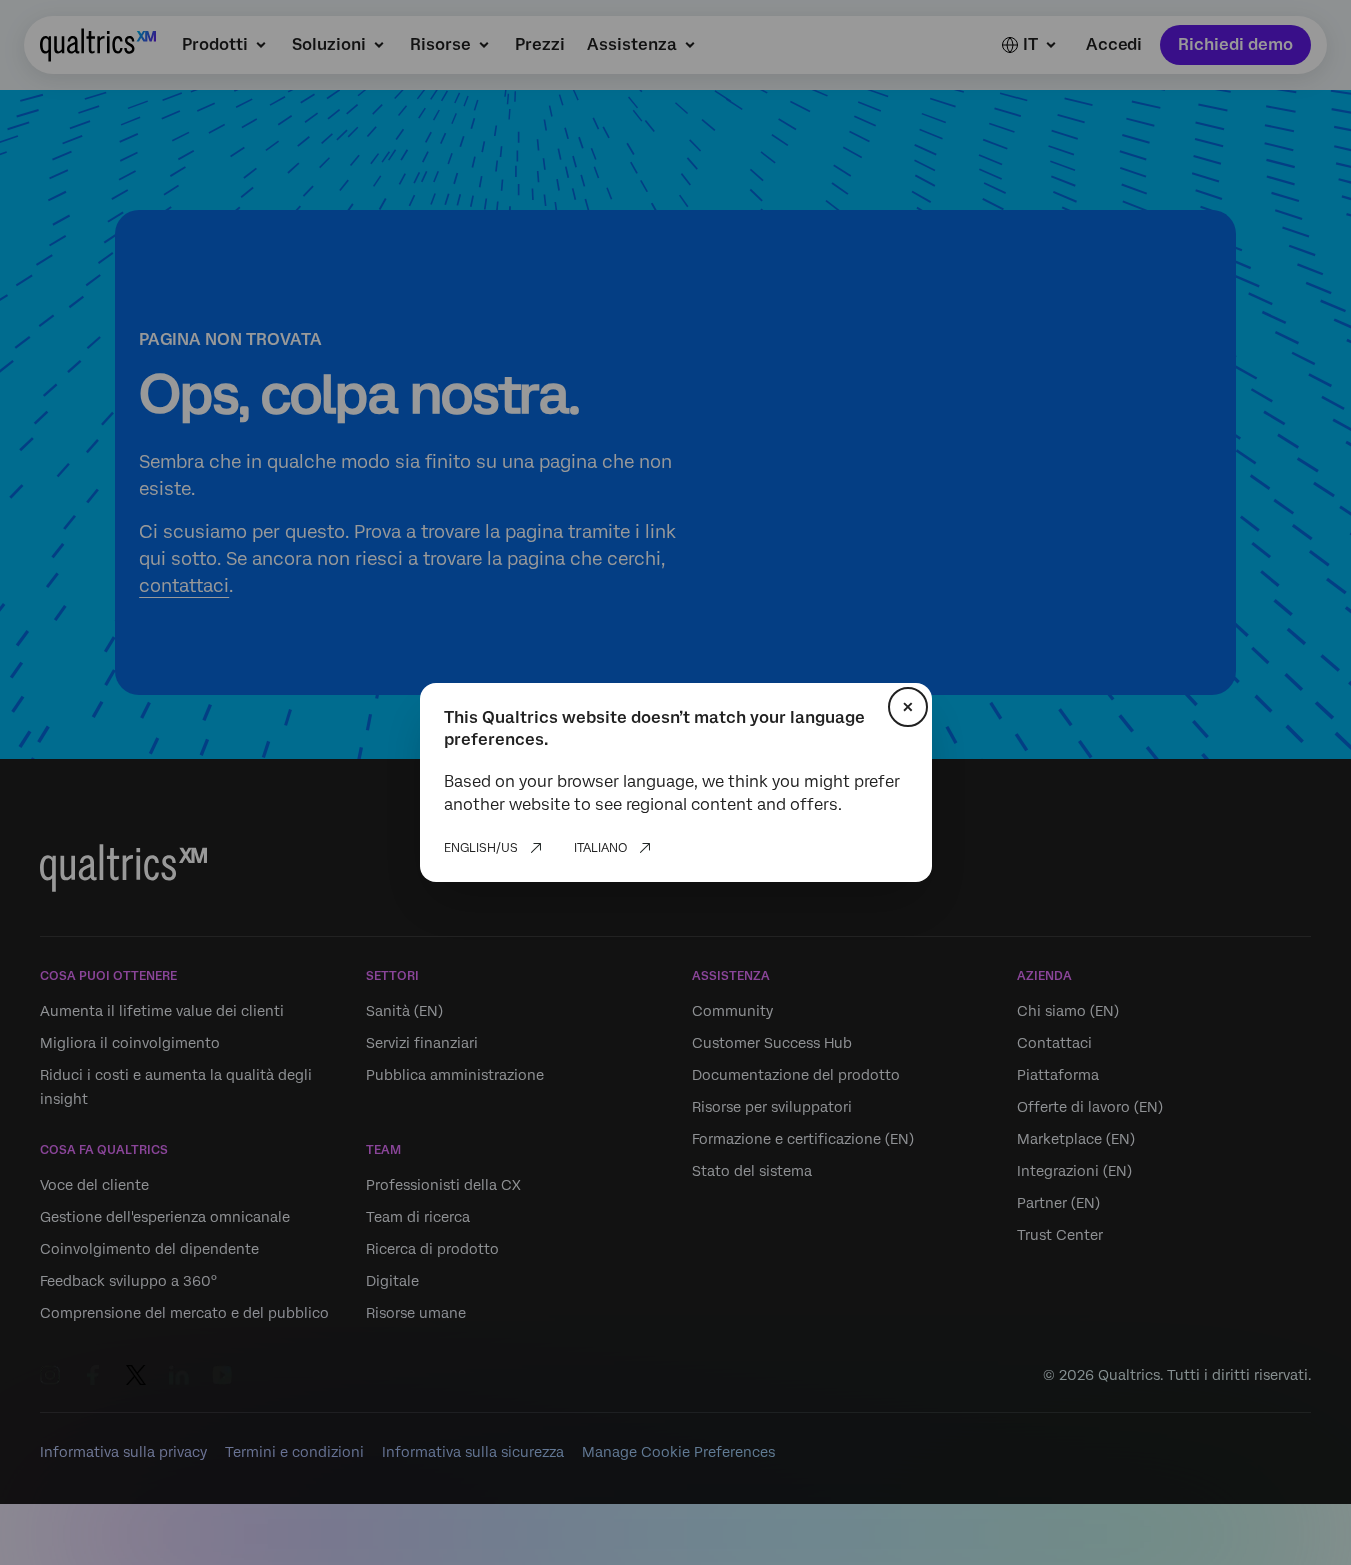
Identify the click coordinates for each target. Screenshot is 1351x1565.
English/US (481, 848)
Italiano (600, 848)
